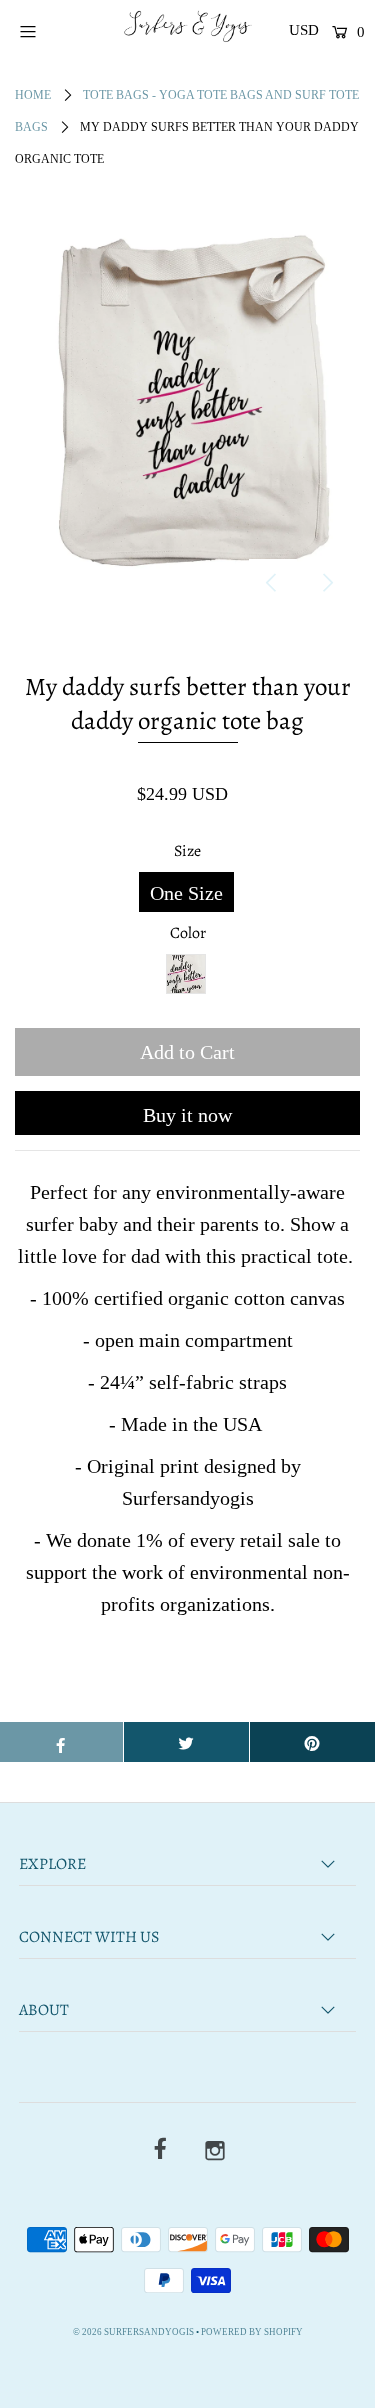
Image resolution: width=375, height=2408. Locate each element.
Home (33, 95)
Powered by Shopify (252, 2332)
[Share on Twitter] (186, 1742)
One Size (186, 893)
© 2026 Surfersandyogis (133, 2332)
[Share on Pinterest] (312, 1742)
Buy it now (187, 1115)
